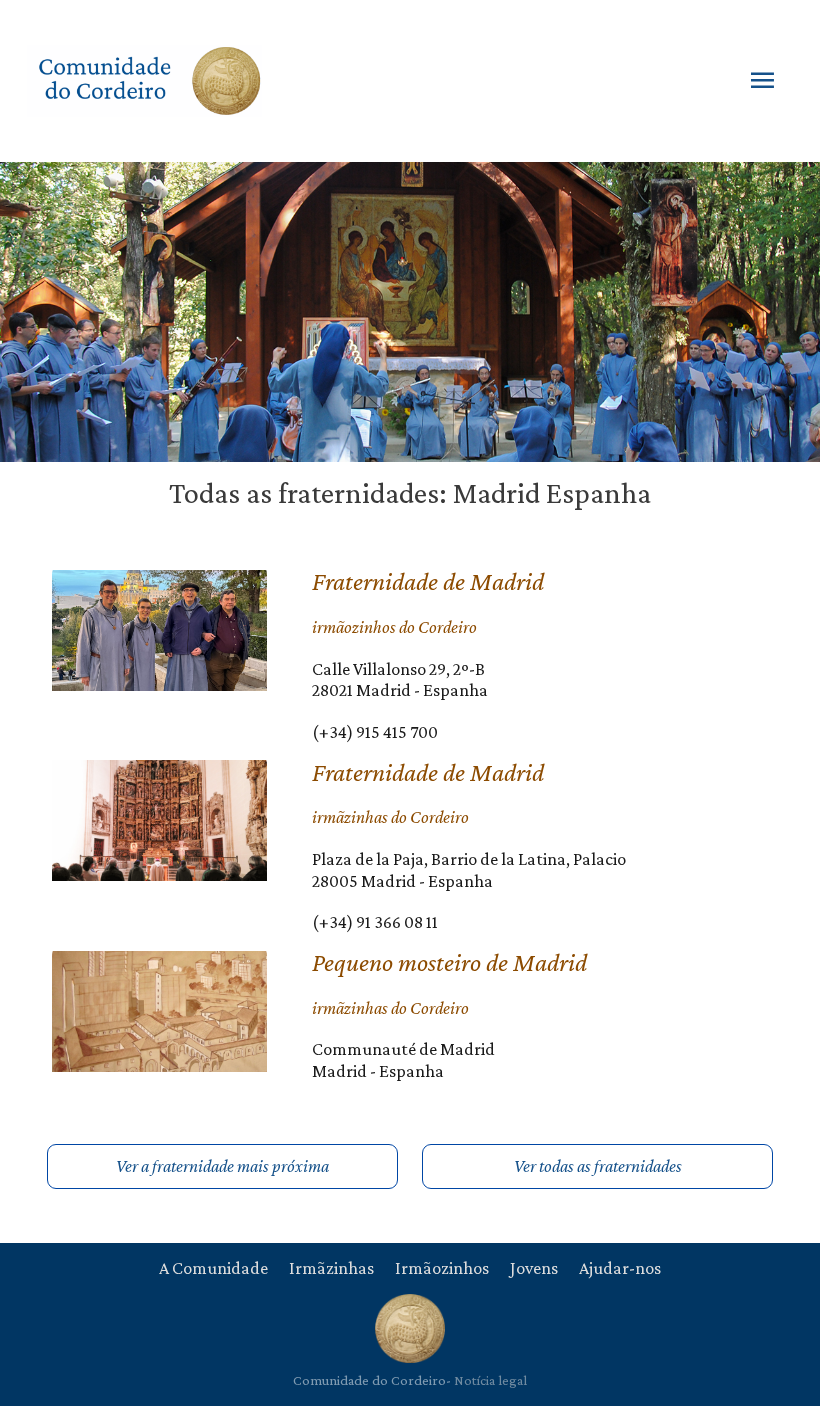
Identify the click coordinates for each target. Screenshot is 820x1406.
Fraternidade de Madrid (428, 581)
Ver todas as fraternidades (598, 1166)
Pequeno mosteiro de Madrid (449, 962)
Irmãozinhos (442, 1268)
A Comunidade (213, 1268)
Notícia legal (490, 1380)
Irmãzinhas (331, 1268)
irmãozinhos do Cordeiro (394, 627)
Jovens (534, 1268)
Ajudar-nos (620, 1268)
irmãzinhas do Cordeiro (390, 817)
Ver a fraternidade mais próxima (222, 1166)
